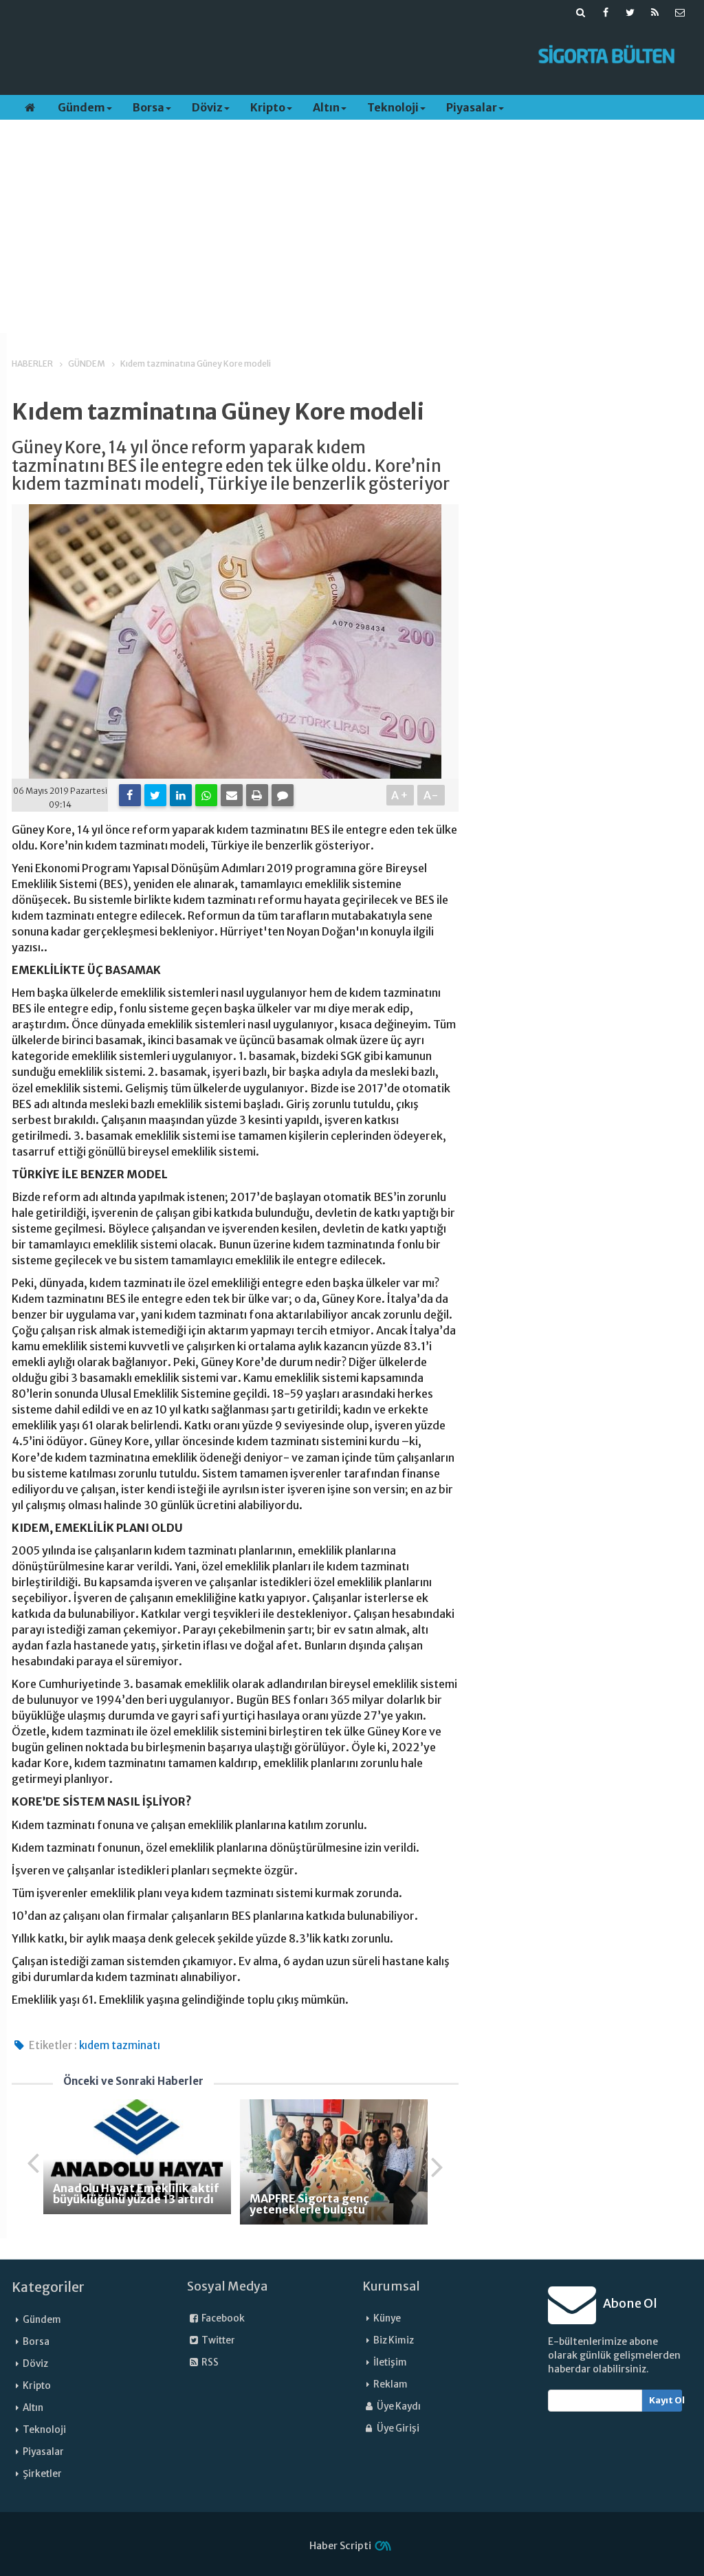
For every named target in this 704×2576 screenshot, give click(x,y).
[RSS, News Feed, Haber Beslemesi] (655, 12)
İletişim (390, 2362)
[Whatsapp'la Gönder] (206, 795)
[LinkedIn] (181, 795)
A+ (400, 795)
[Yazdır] (257, 795)
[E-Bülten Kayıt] (680, 12)
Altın (326, 107)
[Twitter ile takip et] (630, 12)
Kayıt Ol (666, 2400)
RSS (209, 2362)
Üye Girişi (397, 2428)
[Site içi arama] (581, 12)
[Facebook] (130, 795)
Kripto (268, 107)
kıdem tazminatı (120, 2045)
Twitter (218, 2340)
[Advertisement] (265, 56)
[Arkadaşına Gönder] (232, 795)
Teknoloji (393, 107)
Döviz (207, 107)
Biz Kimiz (394, 2340)
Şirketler (42, 2474)
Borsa (148, 107)
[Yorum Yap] (283, 795)
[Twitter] (155, 795)
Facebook (222, 2318)
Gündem (81, 107)
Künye (387, 2318)
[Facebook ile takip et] (606, 12)
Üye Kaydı (398, 2406)
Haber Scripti (340, 2546)
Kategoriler (48, 2287)
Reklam (390, 2384)
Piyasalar (472, 107)
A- (431, 795)
